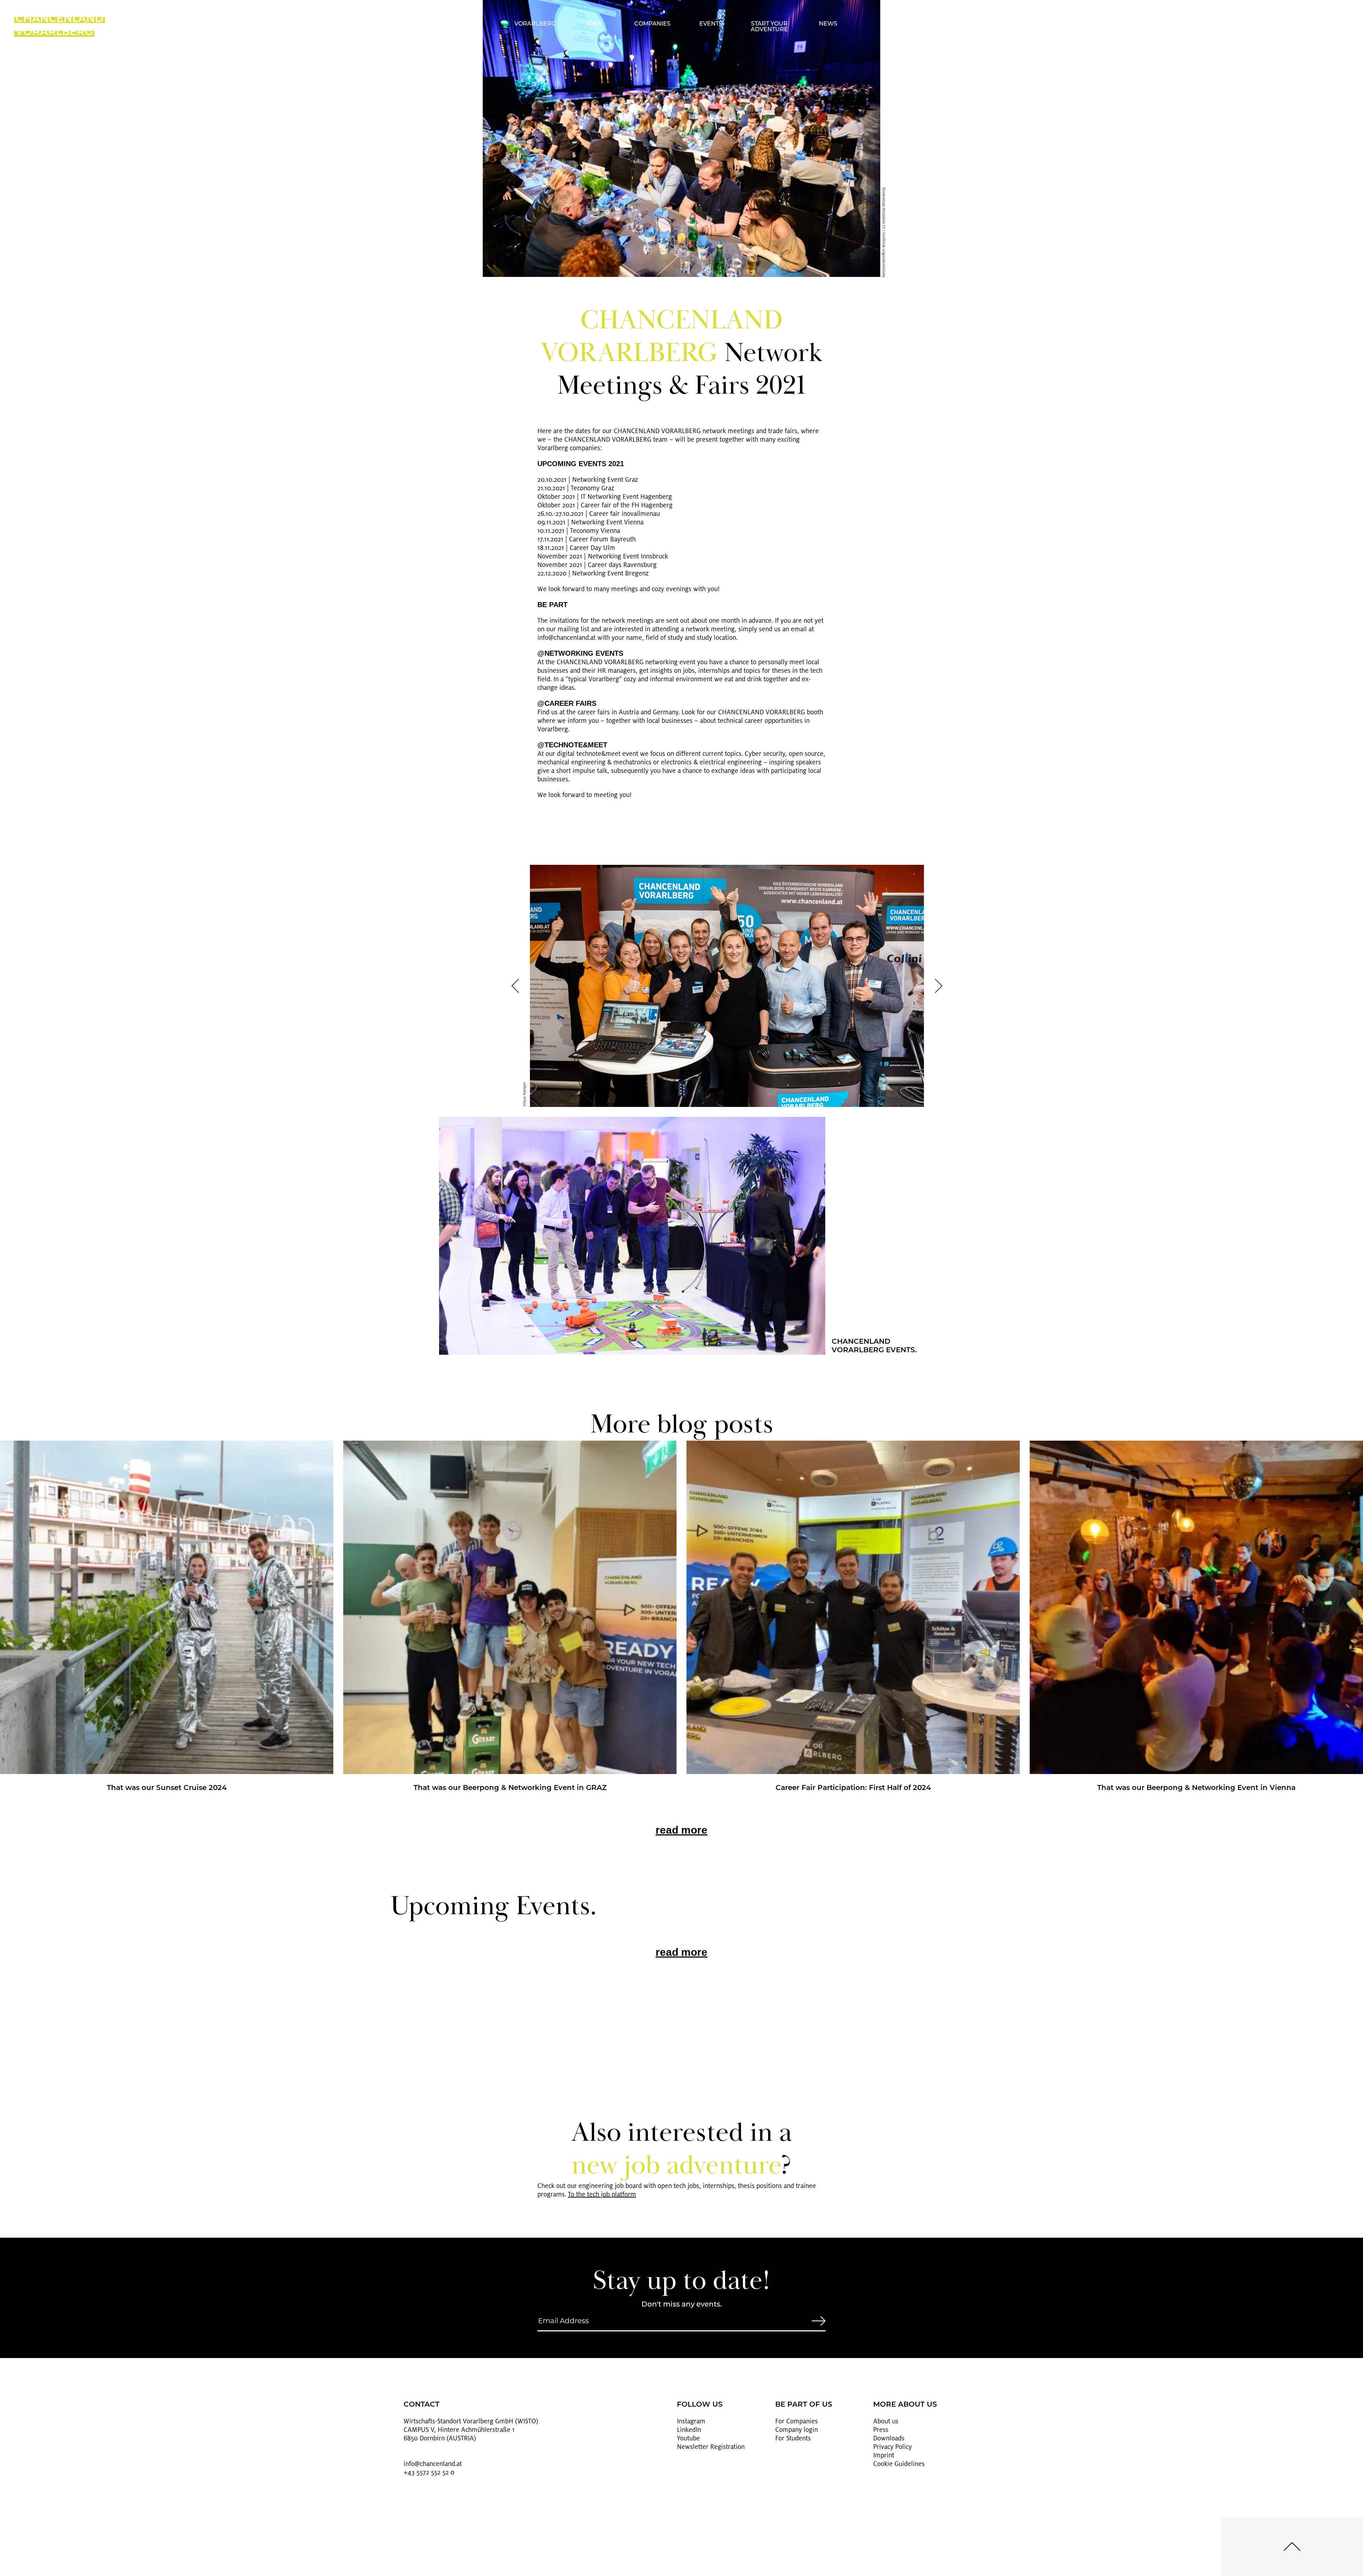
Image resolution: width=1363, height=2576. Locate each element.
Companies (652, 24)
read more (681, 1830)
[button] (515, 986)
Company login (797, 2430)
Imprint (884, 2455)
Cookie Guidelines (899, 2464)
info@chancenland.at (433, 2464)
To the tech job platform (602, 2194)
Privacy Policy (893, 2447)
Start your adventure (769, 27)
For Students (793, 2438)
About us (886, 2421)
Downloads (889, 2438)
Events (711, 24)
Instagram (691, 2421)
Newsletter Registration (711, 2447)
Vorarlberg (535, 24)
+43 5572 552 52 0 (429, 2472)
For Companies (797, 2421)
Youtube (688, 2438)
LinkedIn (689, 2430)
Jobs (594, 24)
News (828, 24)
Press (881, 2430)
